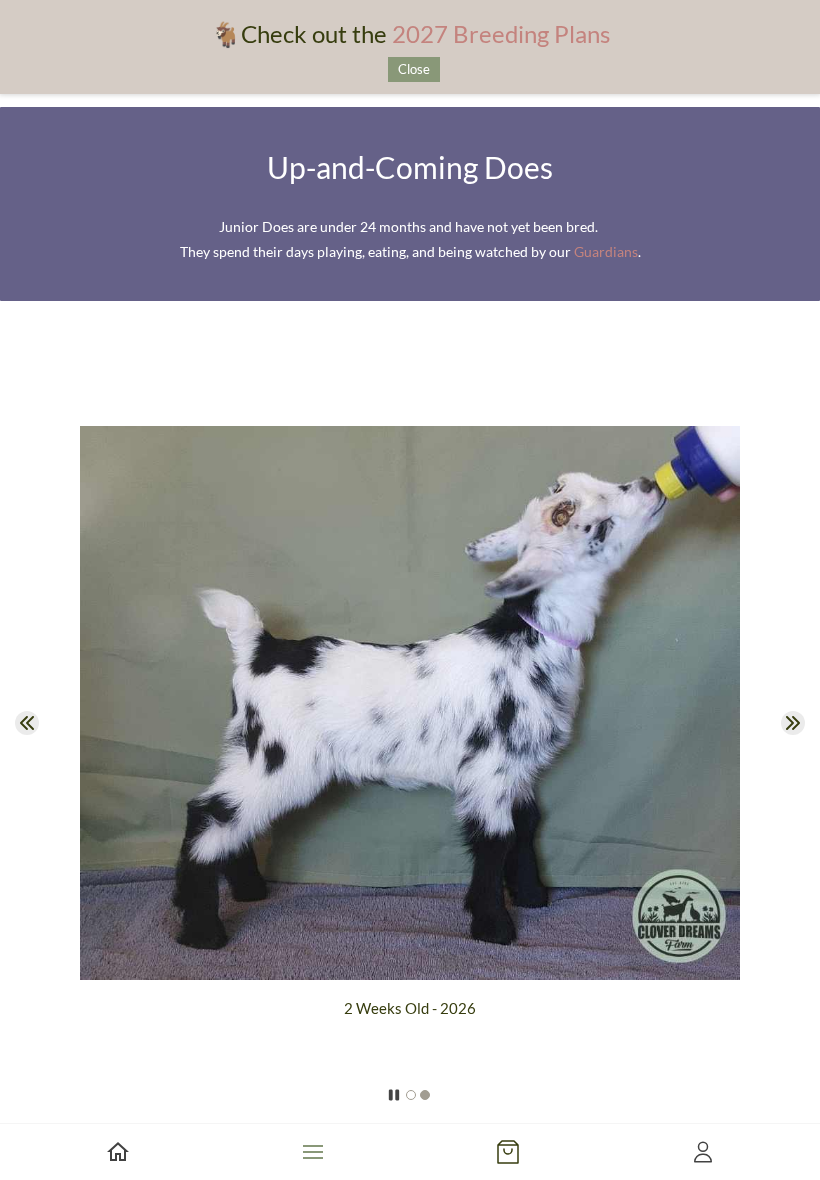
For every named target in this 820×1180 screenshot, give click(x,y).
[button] (27, 723)
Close (414, 69)
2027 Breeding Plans (501, 33)
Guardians (606, 251)
